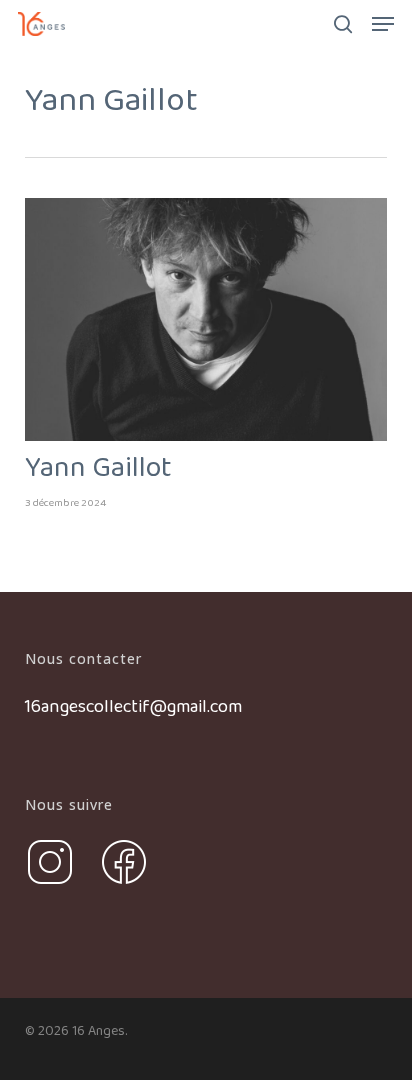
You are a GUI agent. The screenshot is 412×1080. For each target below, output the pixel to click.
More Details (211, 304)
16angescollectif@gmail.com (133, 707)
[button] (383, 24)
